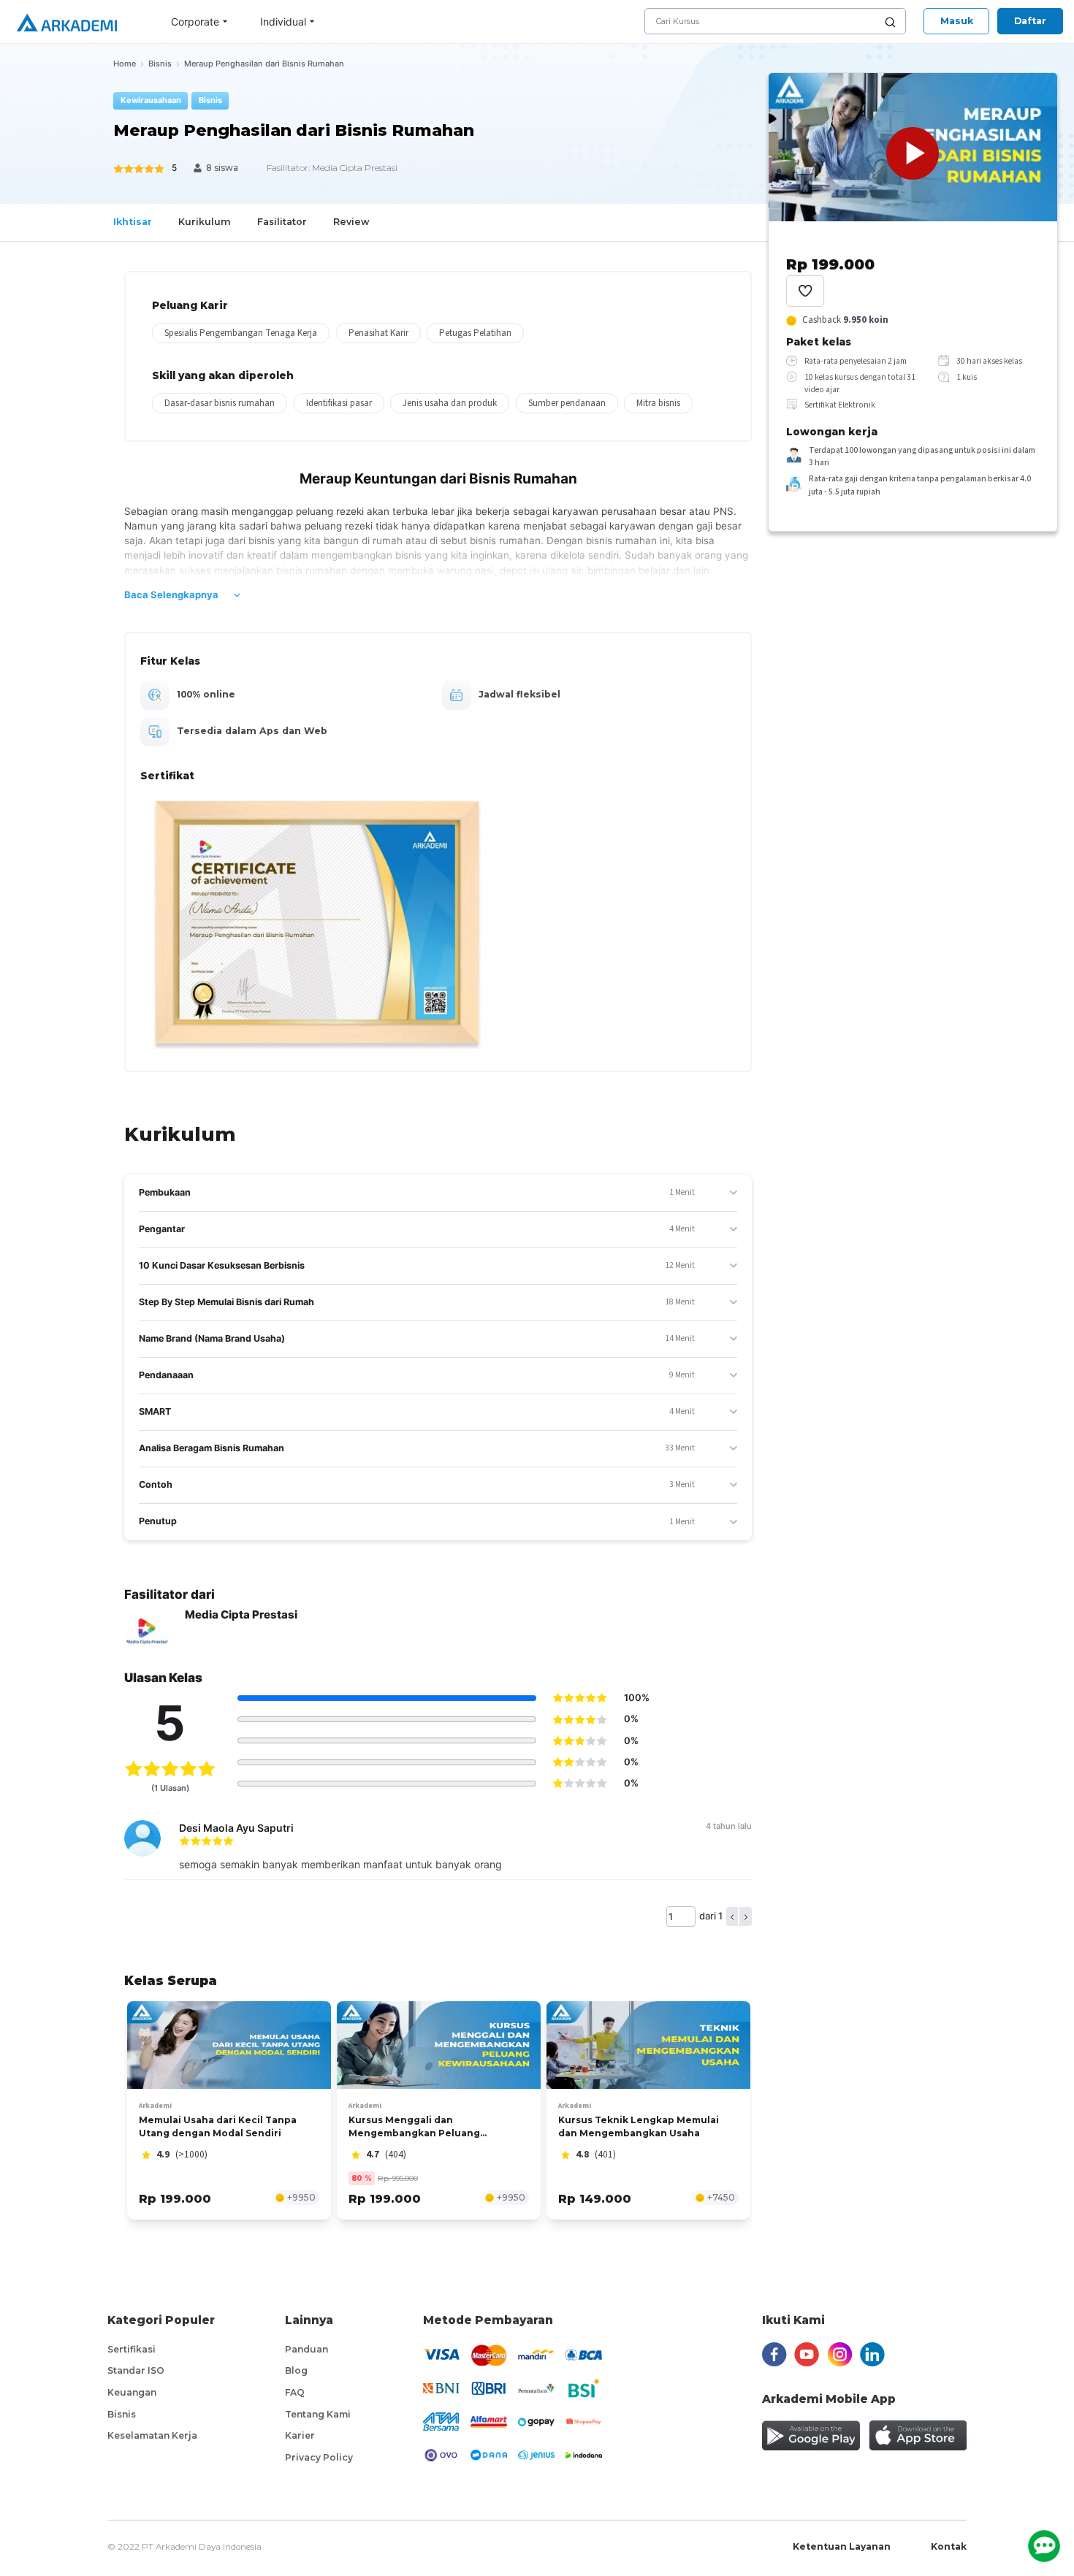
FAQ (295, 2392)
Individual (283, 22)
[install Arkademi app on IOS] (918, 2435)
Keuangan (132, 2392)
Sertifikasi (132, 2349)
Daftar (1030, 21)
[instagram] (840, 2355)
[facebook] (774, 2355)
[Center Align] (805, 291)
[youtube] (807, 2355)
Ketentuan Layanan (842, 2546)
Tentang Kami (318, 2414)
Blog (296, 2370)
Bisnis (122, 2414)
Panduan (306, 2349)
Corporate (195, 22)
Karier (300, 2435)
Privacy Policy (319, 2457)
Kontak (949, 2546)
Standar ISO (136, 2370)
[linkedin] (872, 2355)
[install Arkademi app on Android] (811, 2435)
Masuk (957, 21)
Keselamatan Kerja (152, 2435)
